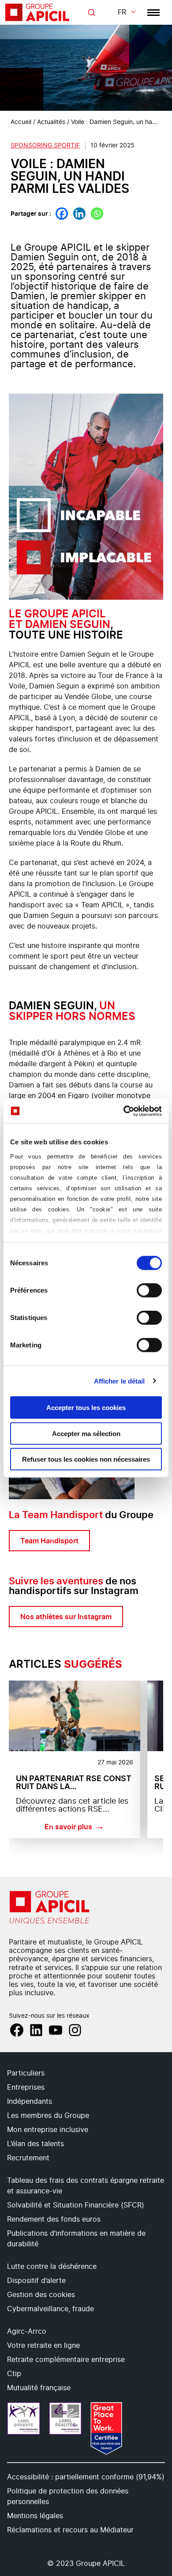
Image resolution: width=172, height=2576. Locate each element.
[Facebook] (62, 214)
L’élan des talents (36, 2144)
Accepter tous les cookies (86, 1408)
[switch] (149, 1290)
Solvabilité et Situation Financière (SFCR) (76, 2205)
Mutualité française (39, 2388)
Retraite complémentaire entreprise (66, 2360)
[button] (154, 2317)
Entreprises (26, 2087)
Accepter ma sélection (86, 1433)
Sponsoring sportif (45, 146)
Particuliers (26, 2073)
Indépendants (30, 2102)
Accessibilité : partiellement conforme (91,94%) (86, 2477)
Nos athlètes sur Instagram (66, 1617)
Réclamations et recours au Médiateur (70, 2530)
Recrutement (28, 2158)
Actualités (51, 122)
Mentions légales (35, 2516)
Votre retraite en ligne (43, 2346)
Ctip (14, 2374)
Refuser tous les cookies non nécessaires (86, 1459)
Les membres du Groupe (48, 2116)
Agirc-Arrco (27, 2332)
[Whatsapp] (97, 214)
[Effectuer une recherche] (91, 13)
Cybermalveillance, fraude (50, 2309)
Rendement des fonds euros (54, 2219)
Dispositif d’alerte (36, 2281)
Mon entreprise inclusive (48, 2130)
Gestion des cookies (41, 2295)
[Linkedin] (79, 214)
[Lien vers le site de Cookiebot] (124, 1111)
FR (122, 12)
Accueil (21, 122)
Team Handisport (49, 1541)
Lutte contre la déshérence (52, 2267)
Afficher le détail (120, 1381)
